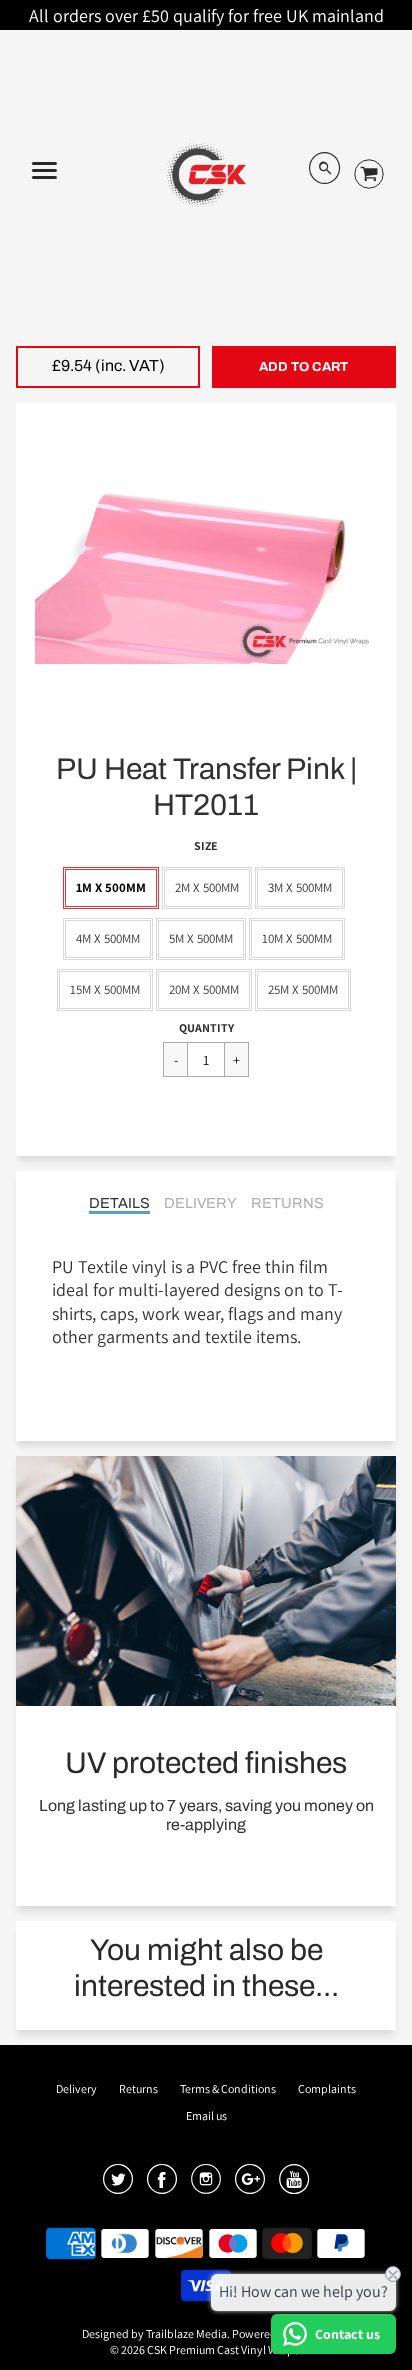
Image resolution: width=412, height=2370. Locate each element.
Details (119, 1203)
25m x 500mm (303, 989)
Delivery (200, 1203)
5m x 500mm (201, 938)
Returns (287, 1203)
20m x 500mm (204, 989)
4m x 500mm (108, 938)
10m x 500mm (297, 938)
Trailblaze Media (186, 2333)
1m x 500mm (111, 887)
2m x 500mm (207, 887)
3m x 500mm (300, 887)
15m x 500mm (105, 989)
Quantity (206, 1027)
